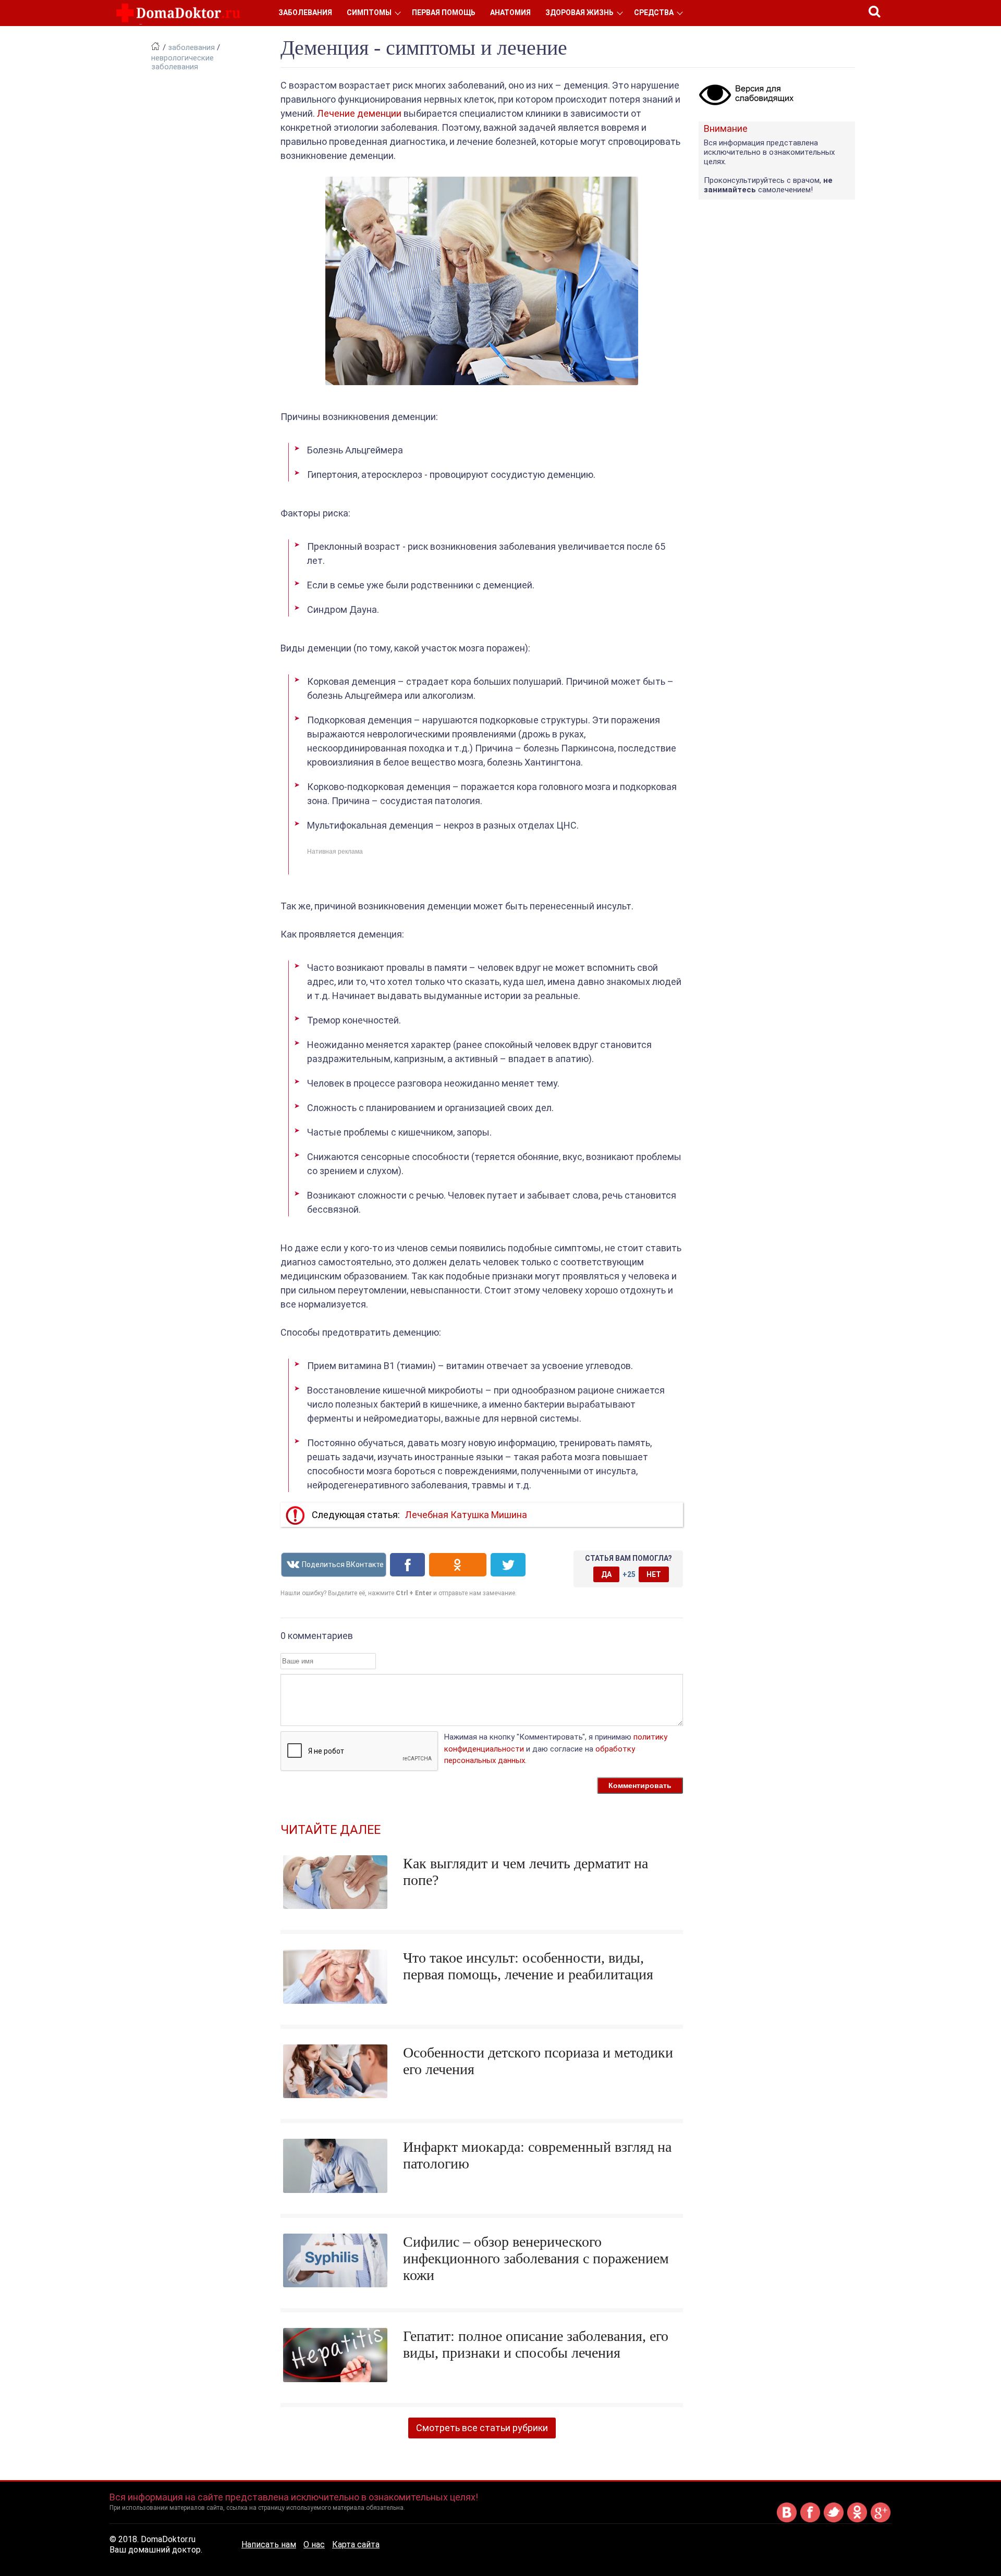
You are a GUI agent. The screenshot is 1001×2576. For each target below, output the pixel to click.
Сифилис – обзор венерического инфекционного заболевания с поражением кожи (536, 2258)
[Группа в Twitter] (834, 2520)
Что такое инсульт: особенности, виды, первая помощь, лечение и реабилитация (528, 1966)
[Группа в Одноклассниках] (857, 2520)
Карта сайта (356, 2544)
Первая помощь (444, 13)
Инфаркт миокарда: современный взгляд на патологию (537, 2155)
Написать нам (269, 2544)
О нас (314, 2544)
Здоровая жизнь (579, 13)
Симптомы (369, 13)
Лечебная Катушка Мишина (466, 1515)
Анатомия (510, 13)
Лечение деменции (359, 113)
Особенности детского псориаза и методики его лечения (538, 2061)
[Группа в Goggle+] (881, 2520)
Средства (654, 13)
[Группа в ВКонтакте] (787, 2520)
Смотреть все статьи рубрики (482, 2428)
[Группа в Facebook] (810, 2520)
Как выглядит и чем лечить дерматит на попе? (526, 1872)
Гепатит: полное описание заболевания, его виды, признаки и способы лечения (536, 2344)
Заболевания (305, 13)
